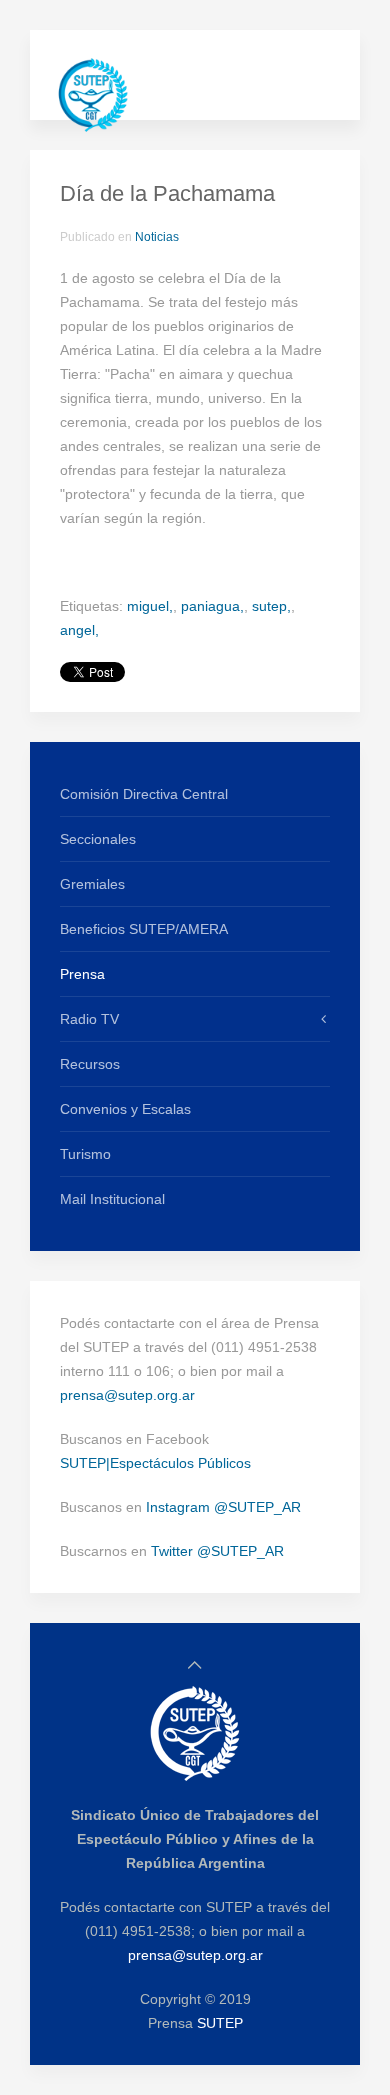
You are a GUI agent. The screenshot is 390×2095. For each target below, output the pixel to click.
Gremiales (92, 884)
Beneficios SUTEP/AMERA (144, 929)
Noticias (157, 237)
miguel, (150, 606)
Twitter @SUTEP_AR (217, 1551)
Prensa (82, 974)
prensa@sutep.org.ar (127, 1395)
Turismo (85, 1154)
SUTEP (220, 2023)
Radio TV (89, 1019)
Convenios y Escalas (125, 1109)
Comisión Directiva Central (144, 794)
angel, (79, 630)
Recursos (90, 1064)
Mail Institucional (112, 1199)
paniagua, (212, 606)
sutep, (271, 606)
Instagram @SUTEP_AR (223, 1507)
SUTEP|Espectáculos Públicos (155, 1463)
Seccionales (98, 839)
